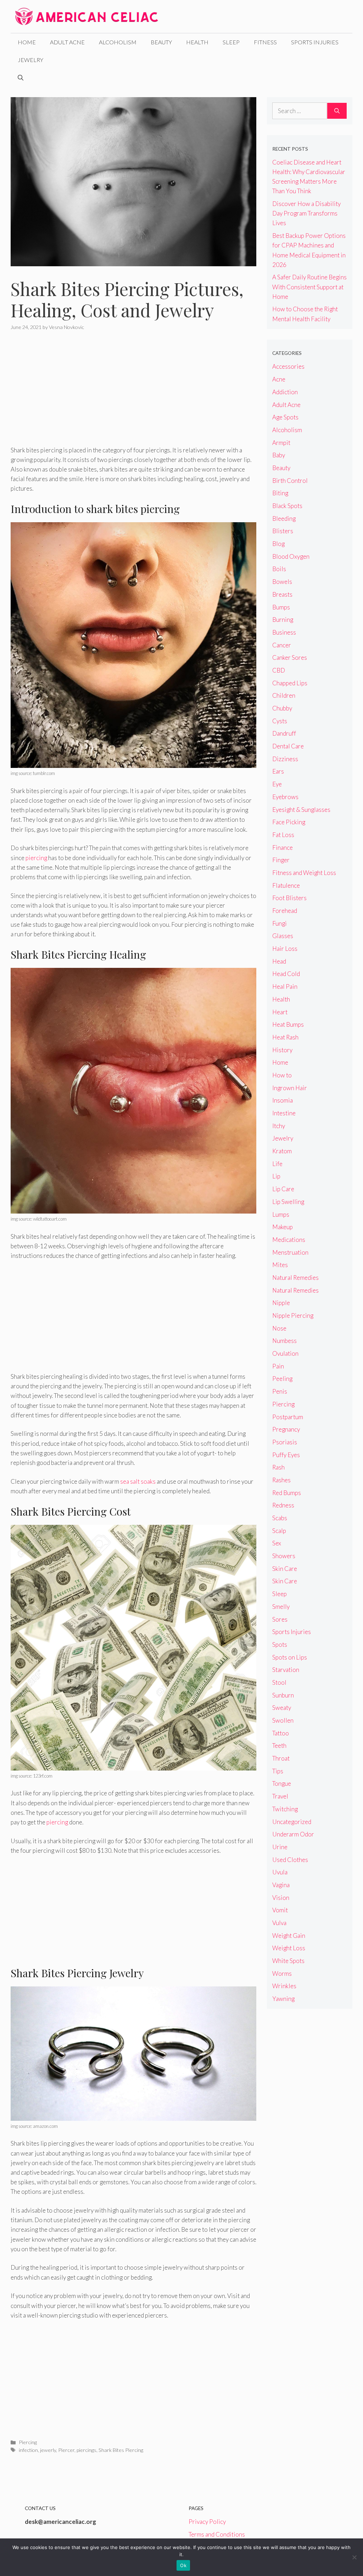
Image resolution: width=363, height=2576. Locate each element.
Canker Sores (290, 657)
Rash (278, 1467)
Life (277, 1164)
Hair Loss (285, 949)
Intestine (284, 1113)
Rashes (281, 1480)
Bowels (282, 582)
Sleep (231, 42)
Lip (276, 1176)
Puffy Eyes (286, 1455)
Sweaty (282, 1708)
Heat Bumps (288, 1024)
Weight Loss (289, 1948)
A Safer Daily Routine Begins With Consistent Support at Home (309, 287)
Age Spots (285, 417)
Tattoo (281, 1733)
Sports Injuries (315, 42)
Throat (281, 1758)
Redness (283, 1505)
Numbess (284, 1341)
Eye (277, 784)
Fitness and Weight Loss (304, 873)
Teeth (279, 1746)
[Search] (337, 111)
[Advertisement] (133, 393)
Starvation (286, 1670)
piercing (36, 858)
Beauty (161, 42)
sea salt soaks (138, 1481)
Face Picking (289, 822)
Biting (280, 493)
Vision (281, 1898)
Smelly (281, 1607)
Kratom (282, 1151)
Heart (280, 1012)
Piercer (66, 2450)
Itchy (279, 1126)
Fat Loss (283, 835)
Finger (281, 860)
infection (28, 2450)
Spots (280, 1644)
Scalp (279, 1531)
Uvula (280, 1872)
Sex (277, 1543)
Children (284, 695)
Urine (280, 1847)
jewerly (48, 2450)
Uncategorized (292, 1822)
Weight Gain (289, 1936)
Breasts (282, 594)
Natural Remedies (295, 1278)
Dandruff (284, 733)
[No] (354, 2557)
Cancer (282, 645)
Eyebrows (285, 797)
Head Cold (286, 974)
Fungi (280, 923)
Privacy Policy (207, 2522)
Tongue (282, 1783)
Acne (279, 379)
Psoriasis (285, 1442)
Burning (283, 620)
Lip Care (283, 1189)
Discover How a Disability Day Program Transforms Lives (306, 213)
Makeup (283, 1227)
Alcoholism (118, 42)
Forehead (285, 911)
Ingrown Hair (290, 1088)
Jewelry (30, 60)
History (282, 1050)
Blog (278, 544)
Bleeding (284, 518)
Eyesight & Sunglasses (301, 810)
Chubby (282, 708)
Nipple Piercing (293, 1315)
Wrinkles (284, 1986)
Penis (280, 1391)
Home (27, 42)
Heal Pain (285, 986)
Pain (278, 1366)
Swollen (283, 1720)
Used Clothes (290, 1860)
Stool (279, 1682)
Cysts (280, 721)
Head (279, 961)
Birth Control (290, 481)
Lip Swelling (288, 1202)
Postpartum (288, 1417)
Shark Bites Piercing (121, 2450)
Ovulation (285, 1353)
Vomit (280, 1910)
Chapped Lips (290, 683)
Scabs (280, 1518)
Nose (279, 1328)
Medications (289, 1240)
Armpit (281, 443)
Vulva (279, 1923)
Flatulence (286, 885)
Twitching (285, 1809)
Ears (278, 771)
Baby (279, 455)
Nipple (281, 1303)
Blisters (283, 531)
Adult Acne (67, 42)
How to (282, 1075)
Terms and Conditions (217, 2534)
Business (284, 632)
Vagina (281, 1885)
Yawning (283, 1999)
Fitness (265, 42)
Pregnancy (286, 1429)
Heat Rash (285, 1037)
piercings (86, 2450)
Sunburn (283, 1695)
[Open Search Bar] (21, 78)
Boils (279, 569)
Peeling (282, 1379)
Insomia (283, 1100)
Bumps (281, 607)
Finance (283, 847)
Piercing (28, 2442)
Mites (280, 1265)
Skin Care (285, 1569)
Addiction (285, 392)
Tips (278, 1771)
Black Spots (287, 506)
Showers (284, 1556)
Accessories (288, 366)
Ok (183, 2565)
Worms (282, 1973)
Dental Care (288, 746)
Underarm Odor (293, 1834)
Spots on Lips (290, 1657)
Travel (280, 1796)
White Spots (288, 1961)
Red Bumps (287, 1493)
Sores (280, 1619)
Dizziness (285, 759)
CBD (279, 670)
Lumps (281, 1214)
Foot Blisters (289, 898)
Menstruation (290, 1252)
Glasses (283, 936)
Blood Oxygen (291, 556)
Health (197, 42)
